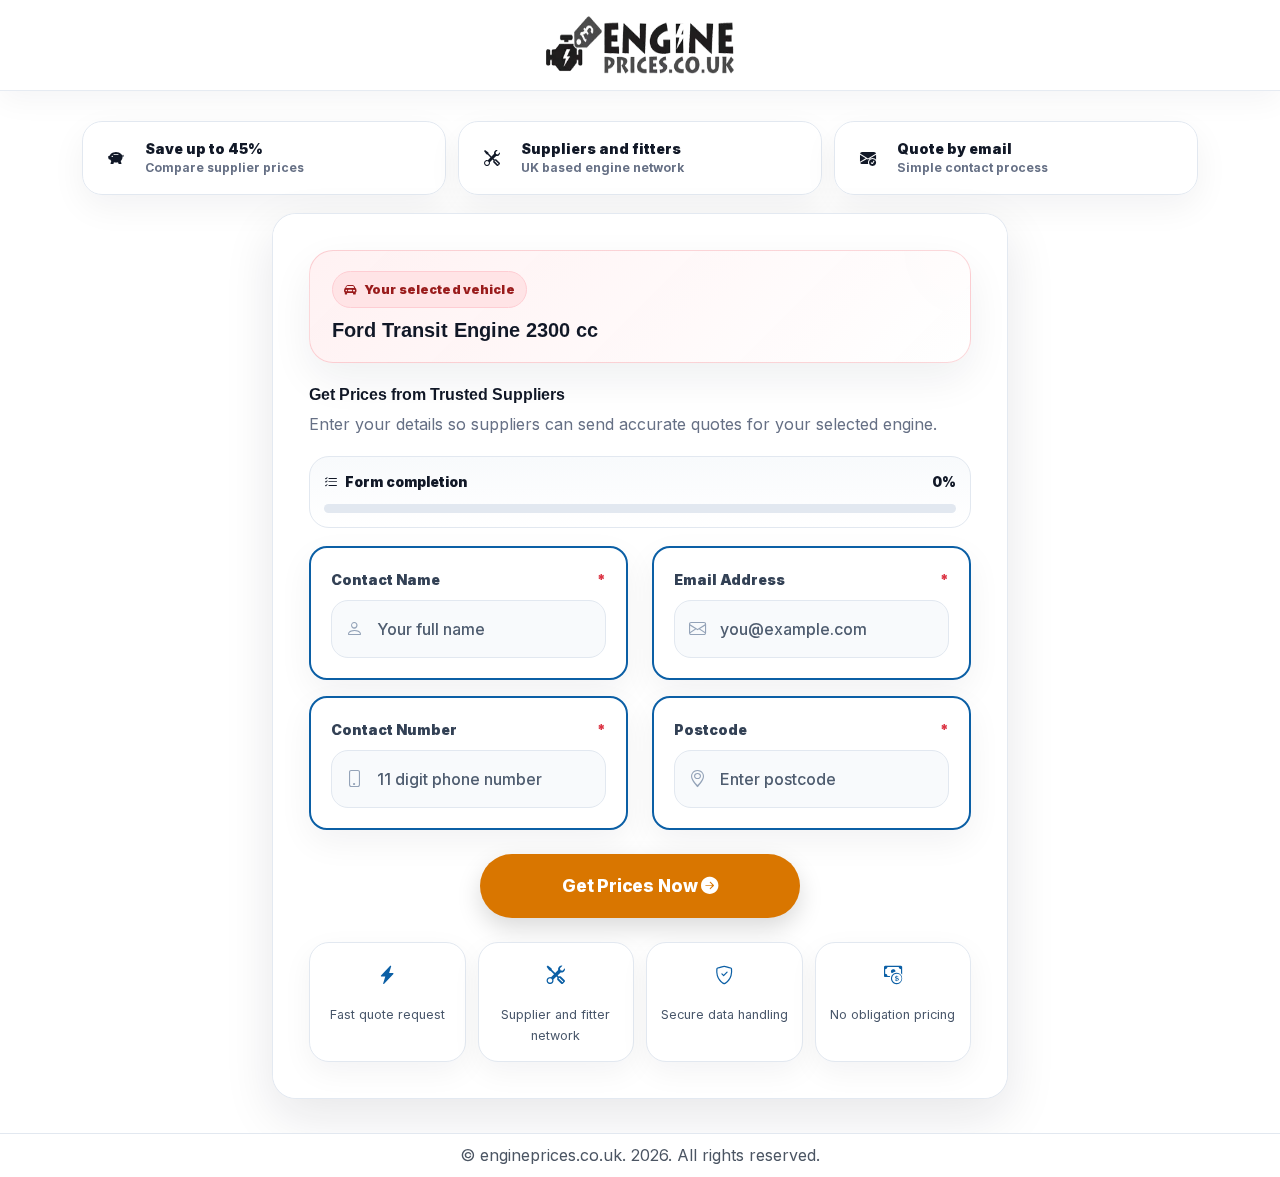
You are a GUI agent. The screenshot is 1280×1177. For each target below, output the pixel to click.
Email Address (811, 579)
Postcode (811, 729)
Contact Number (468, 729)
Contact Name (468, 579)
